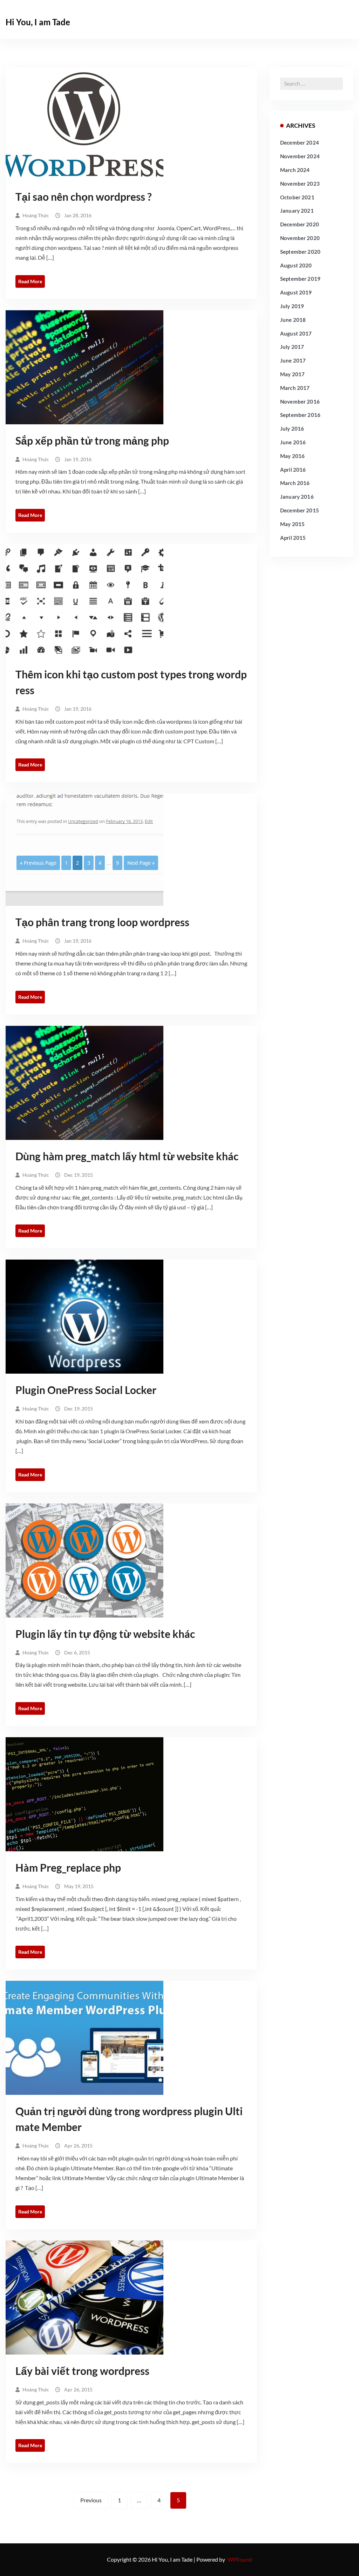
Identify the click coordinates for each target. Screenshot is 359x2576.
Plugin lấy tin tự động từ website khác (105, 1634)
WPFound (240, 2559)
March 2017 (295, 388)
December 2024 (300, 142)
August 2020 (296, 265)
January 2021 (297, 211)
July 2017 (292, 347)
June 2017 (293, 360)
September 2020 (300, 252)
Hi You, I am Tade (38, 22)
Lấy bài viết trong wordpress (82, 2371)
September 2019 (300, 279)
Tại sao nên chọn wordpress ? (84, 197)
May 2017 (292, 374)
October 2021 (297, 197)
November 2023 (300, 184)
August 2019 (296, 292)
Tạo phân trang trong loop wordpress (102, 922)
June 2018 (293, 320)
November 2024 (300, 156)
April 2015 (293, 538)
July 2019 (292, 306)
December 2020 (300, 224)
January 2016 (297, 497)
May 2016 (292, 456)
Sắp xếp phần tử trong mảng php (92, 440)
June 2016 (293, 442)
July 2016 (292, 429)
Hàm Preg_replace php (68, 1867)
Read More (30, 281)
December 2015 (300, 510)
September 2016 (300, 415)
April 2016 (293, 470)
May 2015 (292, 524)
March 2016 (295, 483)
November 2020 (300, 238)
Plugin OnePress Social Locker (86, 1390)
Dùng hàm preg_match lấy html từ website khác (127, 1156)
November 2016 (300, 401)
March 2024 (295, 170)
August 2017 (296, 333)
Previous (91, 2500)
